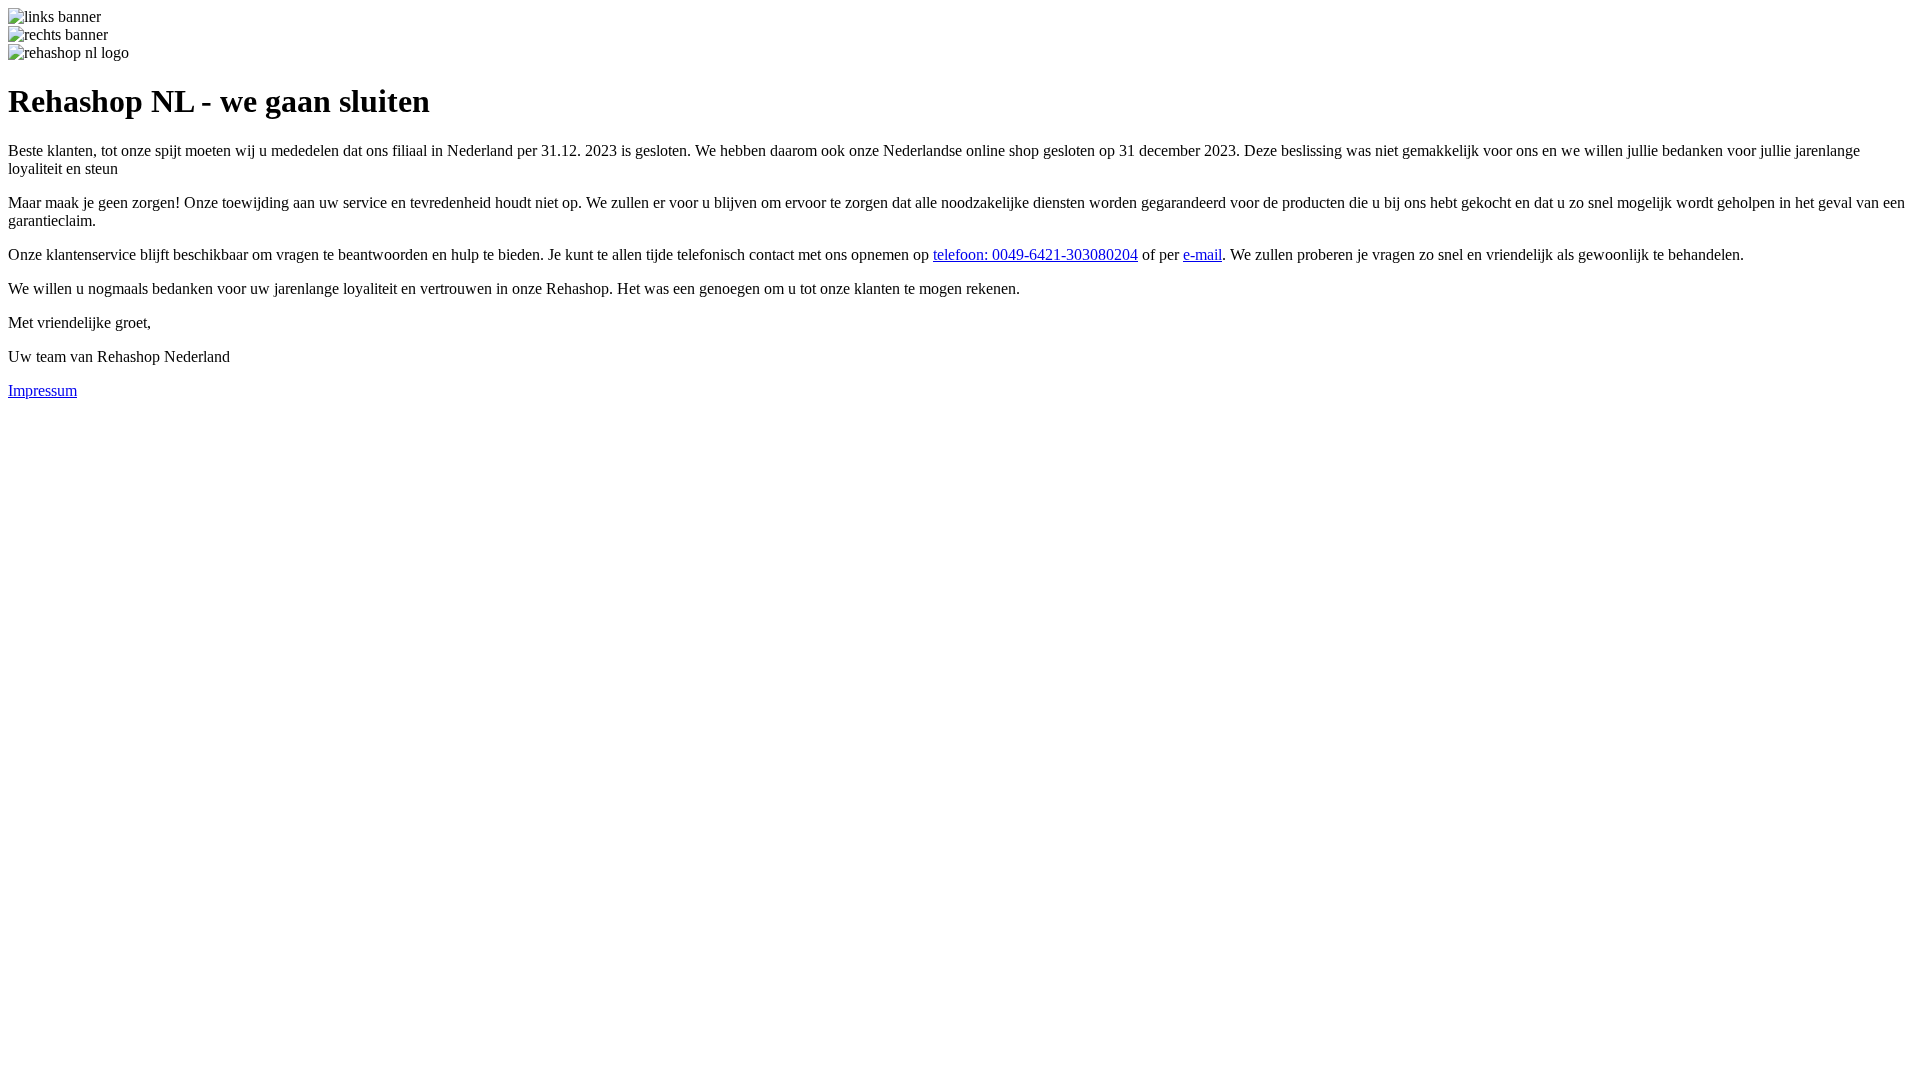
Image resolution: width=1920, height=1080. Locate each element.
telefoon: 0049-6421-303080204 (1035, 254)
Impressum (42, 390)
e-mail (1202, 254)
